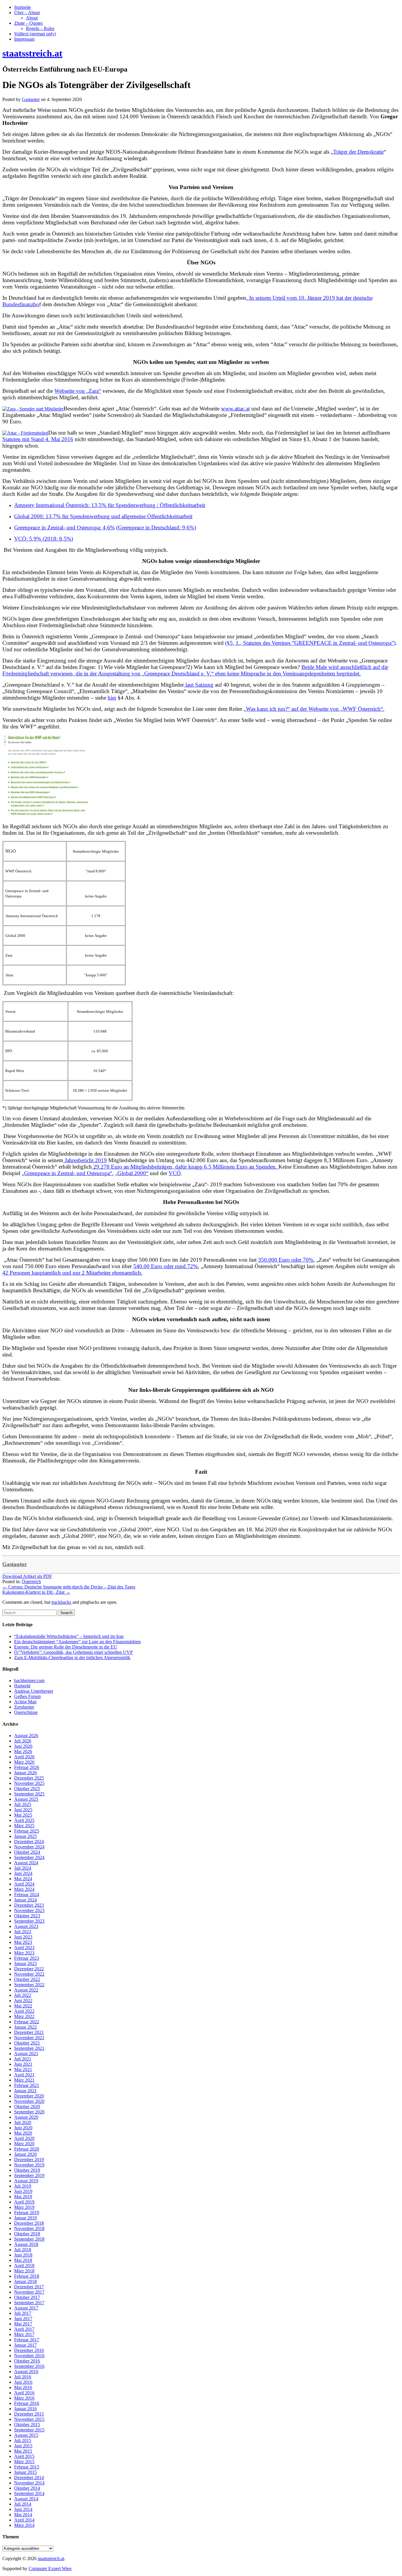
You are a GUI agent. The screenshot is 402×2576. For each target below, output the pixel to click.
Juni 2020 (23, 2128)
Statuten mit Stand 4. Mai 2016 (38, 439)
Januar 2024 (25, 1900)
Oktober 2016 (27, 2361)
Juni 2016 (23, 2382)
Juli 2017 (23, 2313)
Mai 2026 (23, 1751)
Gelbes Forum (27, 1696)
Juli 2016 (23, 2377)
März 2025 (24, 1826)
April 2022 (24, 2011)
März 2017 (24, 2334)
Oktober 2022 (27, 1979)
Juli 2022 (23, 1995)
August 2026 (26, 1736)
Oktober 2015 (27, 2425)
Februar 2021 (27, 2085)
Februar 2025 (27, 1831)
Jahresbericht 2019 (85, 1160)
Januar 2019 (25, 2218)
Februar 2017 (27, 2340)
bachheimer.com (29, 1680)
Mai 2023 (23, 1942)
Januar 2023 (25, 1963)
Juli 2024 (23, 1868)
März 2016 (24, 2398)
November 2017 (29, 2292)
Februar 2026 (27, 1767)
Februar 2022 (27, 2022)
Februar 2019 (27, 2213)
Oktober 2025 (27, 1789)
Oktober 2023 (27, 1916)
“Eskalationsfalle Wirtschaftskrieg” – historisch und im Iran (69, 1636)
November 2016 (29, 2356)
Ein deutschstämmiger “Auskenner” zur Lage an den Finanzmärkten (77, 1642)
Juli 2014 (23, 2504)
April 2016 (24, 2393)
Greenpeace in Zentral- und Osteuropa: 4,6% (64, 527)
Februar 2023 (27, 1958)
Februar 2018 (27, 2276)
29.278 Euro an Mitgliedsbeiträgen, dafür (140, 1167)
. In (251, 298)
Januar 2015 (25, 2472)
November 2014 (29, 2483)
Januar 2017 (25, 2345)
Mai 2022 (23, 2006)
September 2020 (29, 2112)
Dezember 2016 (29, 2350)
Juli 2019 (23, 2186)
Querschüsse (26, 1712)
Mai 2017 (23, 2324)
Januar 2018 (25, 2281)
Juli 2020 (23, 2122)
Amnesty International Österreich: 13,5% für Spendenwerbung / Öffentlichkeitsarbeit (110, 505)
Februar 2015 (27, 2467)
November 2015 (29, 2419)
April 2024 (24, 1884)
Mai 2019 (23, 2197)
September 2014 (29, 2493)
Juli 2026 (23, 1741)
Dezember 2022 (29, 1969)
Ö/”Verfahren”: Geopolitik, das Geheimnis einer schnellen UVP (73, 1652)
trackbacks (61, 1602)
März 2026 (24, 1762)
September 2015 (29, 2430)
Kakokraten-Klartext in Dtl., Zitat (36, 1592)
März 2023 (24, 1953)
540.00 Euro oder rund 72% (166, 1266)
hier (112, 698)
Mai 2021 (23, 2069)
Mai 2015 (23, 2451)
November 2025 (29, 1783)
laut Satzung (199, 685)
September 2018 (29, 2239)
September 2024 (29, 1857)
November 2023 (29, 1910)
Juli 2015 (23, 2440)
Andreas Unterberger (34, 1691)
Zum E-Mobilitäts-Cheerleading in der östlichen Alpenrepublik (72, 1658)
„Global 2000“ (132, 1173)
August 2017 (26, 2308)
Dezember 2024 (29, 1842)
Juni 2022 (23, 2001)
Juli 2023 (23, 1932)
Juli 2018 (23, 2250)
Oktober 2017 (27, 2297)
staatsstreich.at (51, 2558)
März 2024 (24, 1889)
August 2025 (26, 1799)
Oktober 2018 (27, 2234)
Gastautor (15, 1564)
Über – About (27, 13)
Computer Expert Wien (50, 2568)
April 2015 (24, 2456)
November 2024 (29, 1847)
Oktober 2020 (27, 2107)
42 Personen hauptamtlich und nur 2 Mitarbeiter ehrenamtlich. (72, 1273)
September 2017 (29, 2303)
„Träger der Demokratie (357, 152)
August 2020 (26, 2117)
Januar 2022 (25, 2027)
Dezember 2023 (29, 1905)
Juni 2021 (23, 2064)
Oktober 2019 (27, 2170)
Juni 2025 (23, 1810)
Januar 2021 (25, 2091)
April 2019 (24, 2202)
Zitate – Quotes (28, 23)
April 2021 (24, 2075)
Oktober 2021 (27, 2043)
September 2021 (29, 2048)
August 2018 (26, 2244)
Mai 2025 (23, 1815)
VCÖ (175, 1173)
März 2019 (24, 2207)
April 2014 (24, 2520)
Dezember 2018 (29, 2223)
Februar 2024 (27, 1895)
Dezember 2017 (29, 2287)
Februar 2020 (27, 2149)
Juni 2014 (23, 2509)
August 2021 (26, 2054)
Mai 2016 (23, 2387)
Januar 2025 (25, 1836)
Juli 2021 (23, 2059)
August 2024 (26, 1863)
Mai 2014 (23, 2515)
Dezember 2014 (29, 2478)
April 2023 (24, 1948)
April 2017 (24, 2329)
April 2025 (24, 1820)
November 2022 (29, 1974)
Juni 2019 (23, 2191)
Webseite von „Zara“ (78, 391)
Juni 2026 (23, 1746)
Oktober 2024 (27, 1852)
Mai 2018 (23, 2260)
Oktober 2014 (27, 2488)
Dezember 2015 (29, 2414)
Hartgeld (22, 1686)
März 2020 (24, 2144)
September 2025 (29, 1794)
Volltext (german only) (35, 34)
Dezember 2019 (29, 2160)
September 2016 (29, 2366)
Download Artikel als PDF (27, 1576)
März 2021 (24, 2080)
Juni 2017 (23, 2319)
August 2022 (26, 1990)
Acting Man (25, 1702)
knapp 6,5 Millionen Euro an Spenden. (233, 1167)
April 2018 (24, 2266)
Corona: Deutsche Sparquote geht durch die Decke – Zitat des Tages (69, 1587)
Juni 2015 (23, 2446)
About (32, 18)
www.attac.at (235, 409)
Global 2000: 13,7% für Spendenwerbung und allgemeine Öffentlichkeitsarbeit (103, 516)
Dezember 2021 (29, 2032)
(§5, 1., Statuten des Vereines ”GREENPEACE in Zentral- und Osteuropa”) (310, 643)
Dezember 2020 (29, 2096)
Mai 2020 (23, 2133)
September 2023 (29, 1921)
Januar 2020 (25, 2154)
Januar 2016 (25, 2409)
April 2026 (24, 1757)
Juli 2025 (23, 1804)
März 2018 (24, 2271)
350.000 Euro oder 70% (286, 1260)
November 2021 (29, 2038)
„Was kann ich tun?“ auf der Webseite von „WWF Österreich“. (314, 709)
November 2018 (29, 2228)
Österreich (31, 1582)
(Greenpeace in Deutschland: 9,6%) (156, 527)
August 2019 (26, 2181)
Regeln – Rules (40, 28)
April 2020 (24, 2138)
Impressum (24, 39)
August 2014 (26, 2499)
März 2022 (24, 2016)
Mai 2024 (23, 1879)
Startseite (23, 7)
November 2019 (29, 2165)
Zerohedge (24, 1707)
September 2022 (29, 1985)
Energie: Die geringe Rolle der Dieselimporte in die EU (66, 1647)
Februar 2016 (27, 2403)
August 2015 (26, 2435)
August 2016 (26, 2372)
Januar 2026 (25, 1773)
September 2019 (29, 2175)
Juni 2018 (23, 2255)
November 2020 (29, 2101)
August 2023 (26, 1926)
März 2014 (24, 2525)
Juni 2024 (23, 1873)
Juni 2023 (23, 1937)
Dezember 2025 (29, 1778)
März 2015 (24, 2462)
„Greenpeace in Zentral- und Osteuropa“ (67, 1173)
